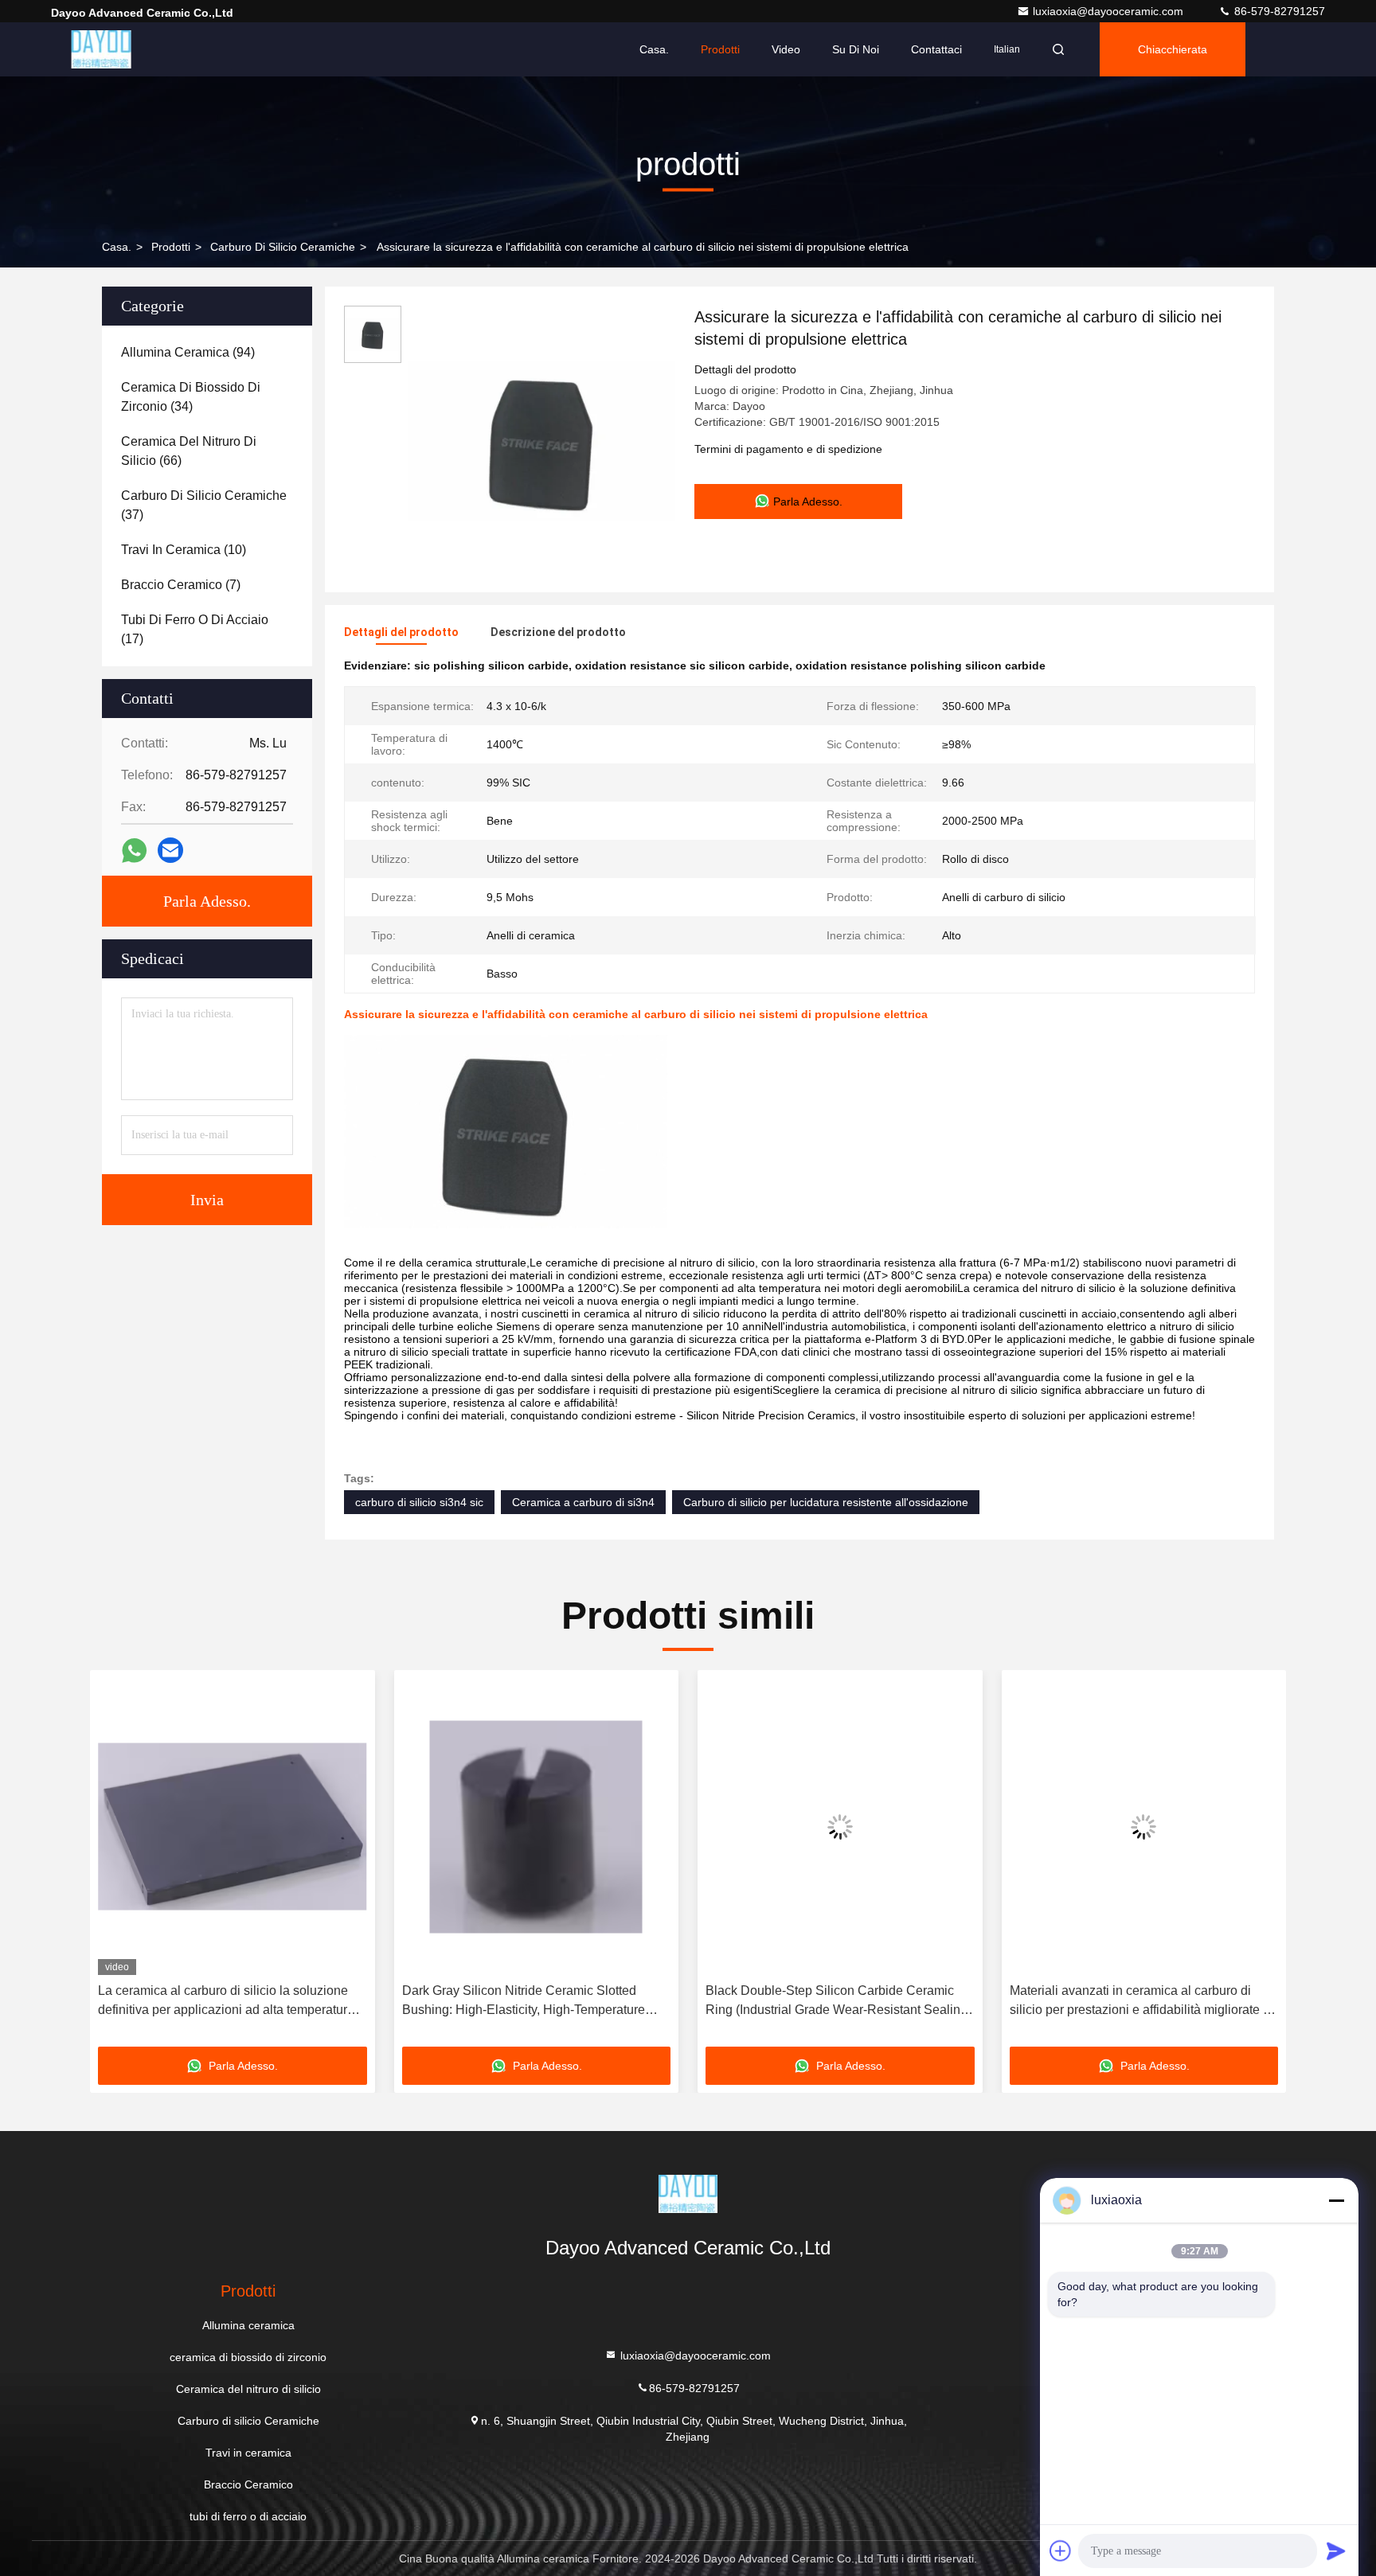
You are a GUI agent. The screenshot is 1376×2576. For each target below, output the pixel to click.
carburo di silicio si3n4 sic (419, 1502)
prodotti (171, 247)
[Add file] (1061, 2551)
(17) (195, 629)
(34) (191, 397)
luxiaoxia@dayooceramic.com (1110, 11)
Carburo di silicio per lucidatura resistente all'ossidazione (826, 1502)
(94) (188, 352)
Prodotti (720, 49)
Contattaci (936, 49)
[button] (119, 1864)
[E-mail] (170, 850)
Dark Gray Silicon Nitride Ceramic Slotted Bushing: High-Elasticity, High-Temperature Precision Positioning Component (524, 2002)
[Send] (1336, 2551)
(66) (189, 451)
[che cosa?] (134, 851)
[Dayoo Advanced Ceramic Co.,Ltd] (101, 49)
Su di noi (856, 49)
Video (786, 49)
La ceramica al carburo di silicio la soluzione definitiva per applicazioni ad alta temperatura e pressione (231, 2002)
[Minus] (1336, 2200)
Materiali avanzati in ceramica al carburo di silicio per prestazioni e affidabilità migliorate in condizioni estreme (1141, 2002)
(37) (204, 505)
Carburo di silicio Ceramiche (283, 247)
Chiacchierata (1173, 49)
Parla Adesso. (207, 901)
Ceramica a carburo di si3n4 (583, 1502)
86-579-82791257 (1278, 11)
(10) (184, 550)
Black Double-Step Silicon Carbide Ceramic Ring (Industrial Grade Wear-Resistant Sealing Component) (837, 2002)
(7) (181, 585)
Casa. (654, 49)
